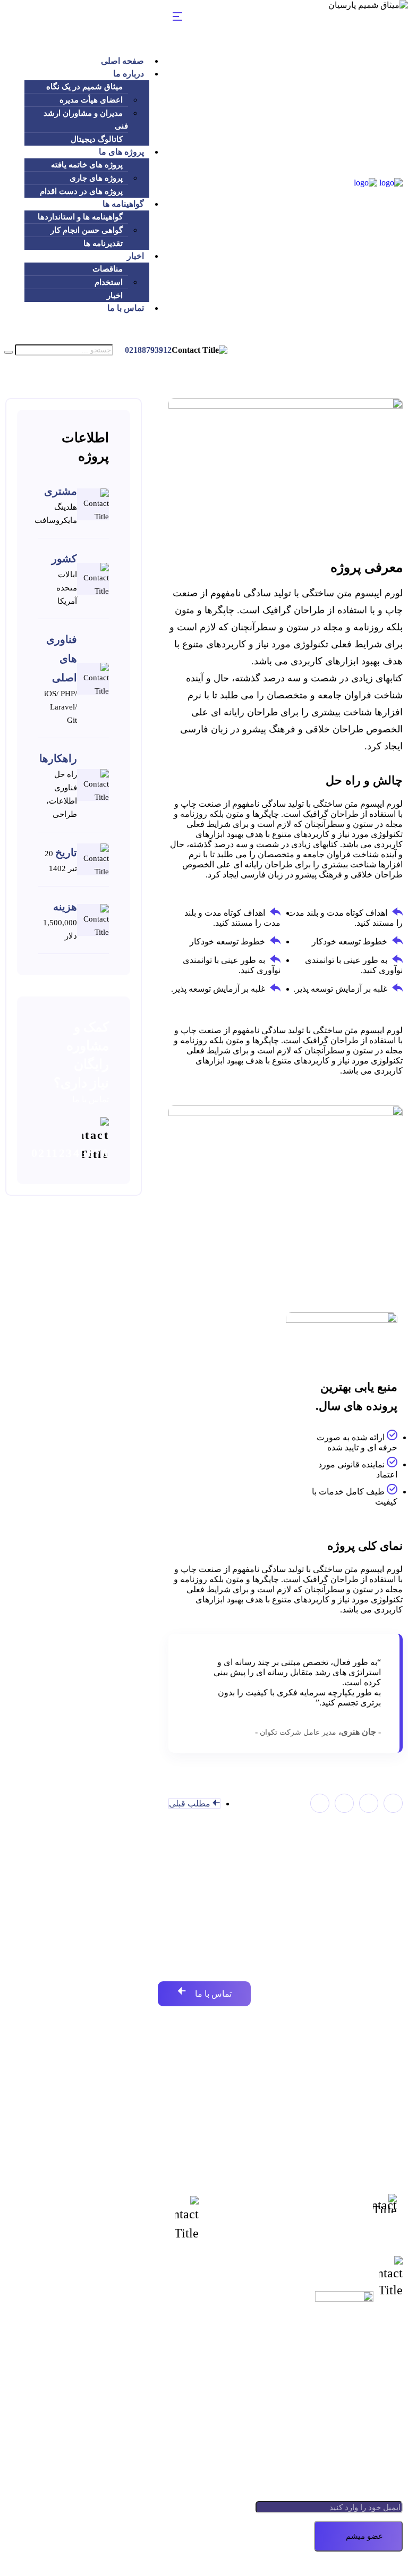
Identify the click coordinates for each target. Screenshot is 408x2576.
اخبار (135, 256)
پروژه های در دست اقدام (81, 191)
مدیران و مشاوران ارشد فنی (86, 120)
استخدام (109, 282)
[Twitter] (369, 1803)
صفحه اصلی (122, 61)
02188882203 (331, 2211)
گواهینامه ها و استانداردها (80, 217)
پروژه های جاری (96, 178)
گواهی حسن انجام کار (87, 230)
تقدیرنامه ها (103, 243)
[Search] (8, 352)
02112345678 (70, 1153)
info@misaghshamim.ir (94, 2218)
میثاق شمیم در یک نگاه (84, 87)
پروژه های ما (121, 152)
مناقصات (108, 269)
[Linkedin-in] (344, 1803)
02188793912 (148, 350)
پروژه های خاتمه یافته (87, 165)
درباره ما (129, 74)
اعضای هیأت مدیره (91, 100)
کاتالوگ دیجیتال (97, 139)
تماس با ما (126, 308)
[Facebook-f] (393, 1803)
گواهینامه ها (123, 204)
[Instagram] (320, 1803)
